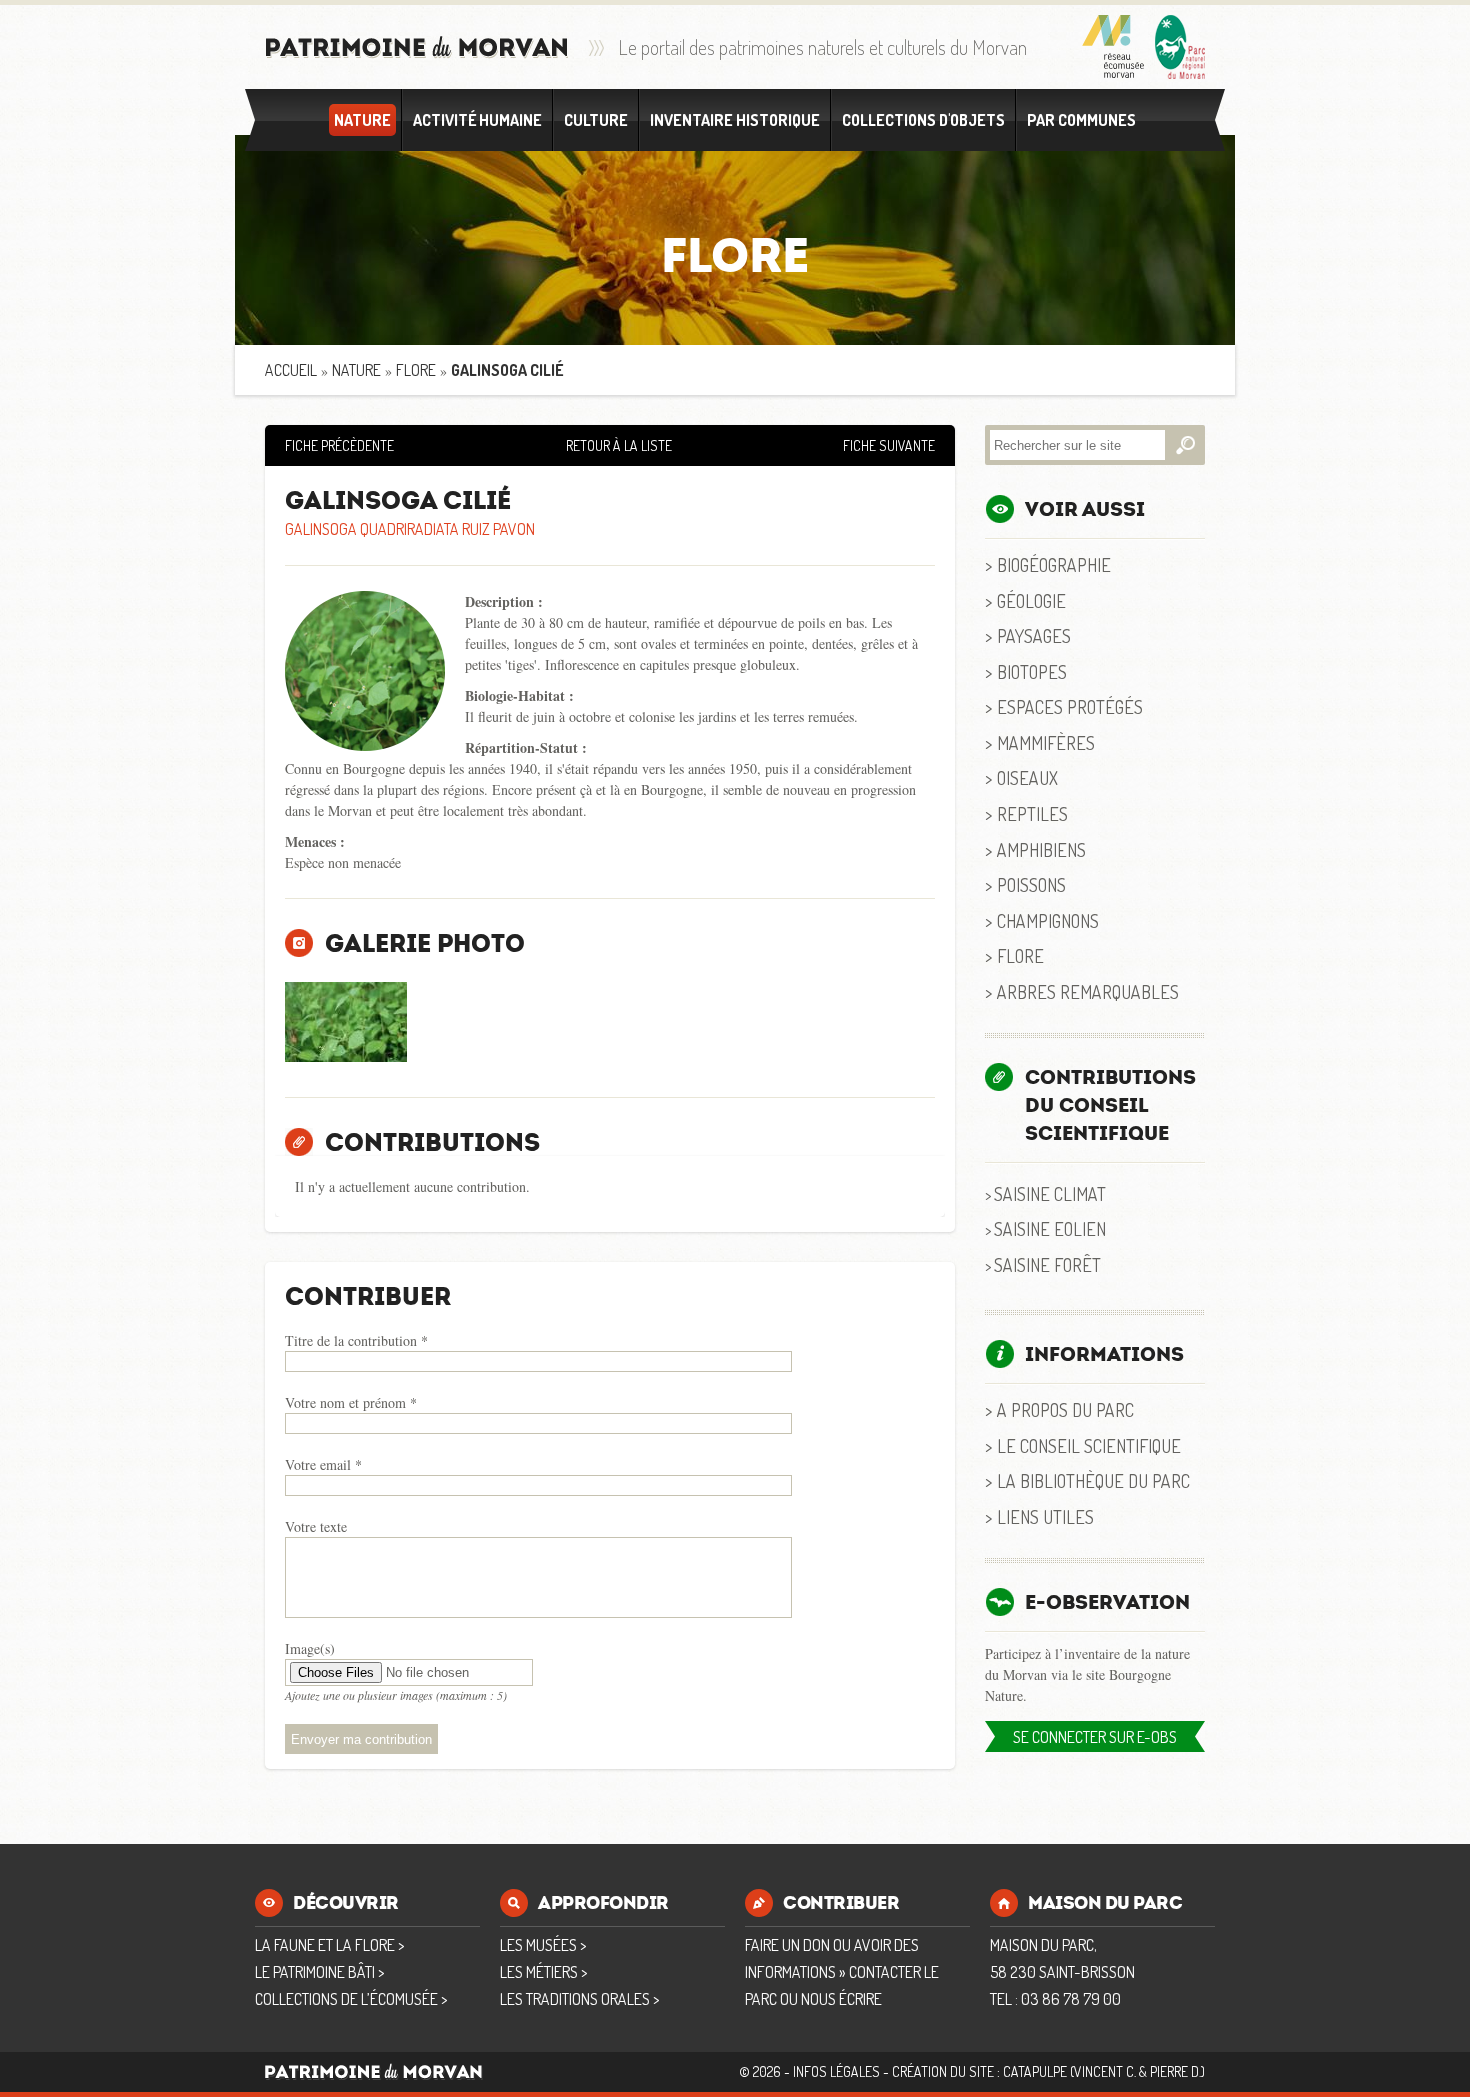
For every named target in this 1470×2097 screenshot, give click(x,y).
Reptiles (1032, 813)
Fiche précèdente (339, 445)
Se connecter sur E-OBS (1095, 1737)
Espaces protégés (1070, 706)
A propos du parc (1065, 1409)
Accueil (291, 370)
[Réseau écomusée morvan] (1113, 47)
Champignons (1048, 920)
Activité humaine (477, 120)
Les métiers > (543, 1972)
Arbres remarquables (1088, 991)
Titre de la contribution (356, 1340)
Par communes (1081, 120)
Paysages (1034, 635)
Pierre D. (1175, 2071)
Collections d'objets (923, 120)
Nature (362, 120)
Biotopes (1032, 671)
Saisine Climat (1050, 1193)
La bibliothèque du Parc (1093, 1480)
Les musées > (543, 1945)
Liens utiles (1045, 1516)
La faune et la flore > (329, 1945)
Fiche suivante (889, 445)
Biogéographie (1054, 564)
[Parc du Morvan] (1180, 47)
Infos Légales (836, 2071)
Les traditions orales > (579, 1999)
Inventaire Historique (735, 120)
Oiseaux (1027, 777)
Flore (416, 370)
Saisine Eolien (1050, 1228)
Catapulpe (1035, 2071)
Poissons (1031, 884)
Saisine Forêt (1047, 1264)
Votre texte (316, 1526)
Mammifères (1046, 742)
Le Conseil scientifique (1089, 1445)
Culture (596, 120)
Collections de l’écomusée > (351, 1999)
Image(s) (310, 1648)
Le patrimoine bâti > (319, 1972)
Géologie (1031, 600)
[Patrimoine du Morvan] (417, 47)
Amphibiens (1041, 849)
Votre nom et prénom (351, 1402)
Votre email (323, 1464)
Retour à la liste (619, 445)
